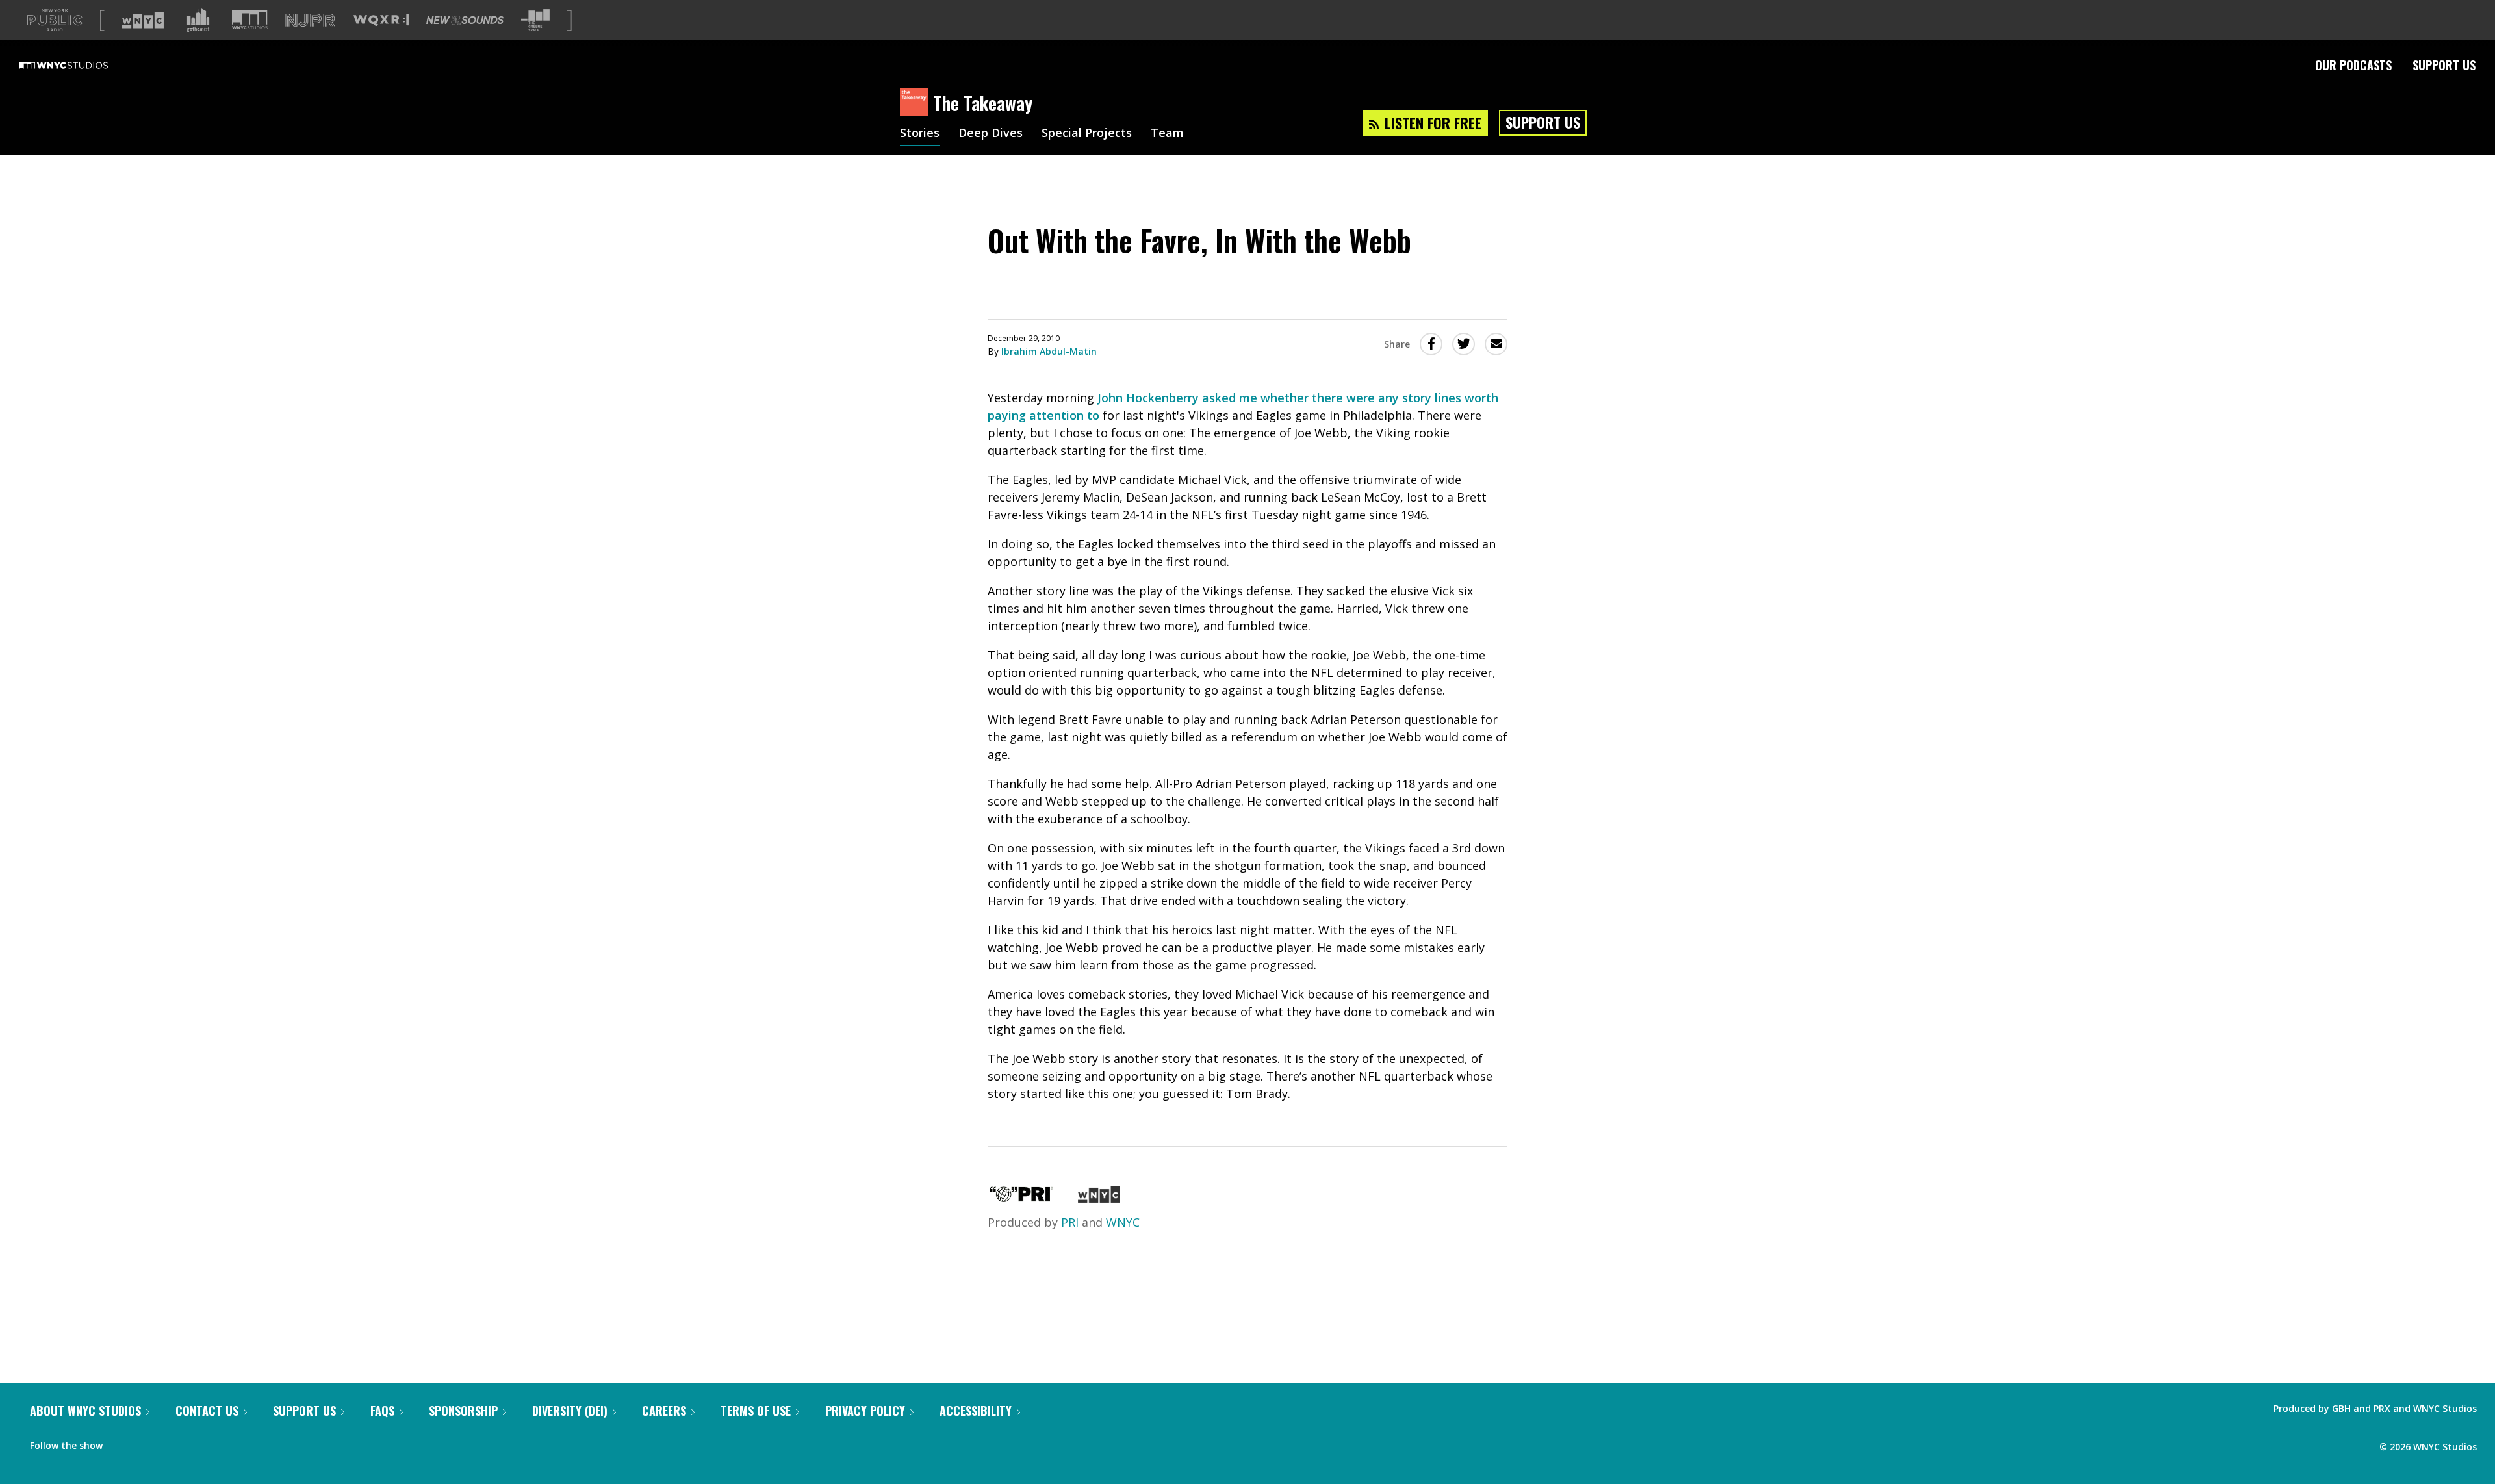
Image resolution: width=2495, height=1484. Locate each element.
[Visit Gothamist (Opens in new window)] (198, 20)
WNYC (1123, 1222)
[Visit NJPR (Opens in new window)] (310, 20)
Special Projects (1087, 134)
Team (1167, 134)
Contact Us (207, 1411)
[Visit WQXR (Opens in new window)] (381, 20)
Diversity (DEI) (570, 1411)
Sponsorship (463, 1411)
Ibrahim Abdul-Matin (1049, 351)
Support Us (2444, 65)
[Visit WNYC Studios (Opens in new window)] (250, 20)
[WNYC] (1099, 1198)
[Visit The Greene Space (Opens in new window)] (535, 20)
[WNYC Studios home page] (80, 65)
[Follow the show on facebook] (122, 1442)
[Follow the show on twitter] (147, 1442)
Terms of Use (756, 1411)
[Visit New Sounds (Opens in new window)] (465, 20)
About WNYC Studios (85, 1411)
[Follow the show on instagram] (172, 1442)
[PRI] (1021, 1198)
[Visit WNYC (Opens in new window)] (143, 20)
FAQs (382, 1411)
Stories (920, 134)
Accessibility (976, 1411)
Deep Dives (991, 134)
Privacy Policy (865, 1411)
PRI (1070, 1222)
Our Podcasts (2353, 65)
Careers (664, 1411)
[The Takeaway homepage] (916, 103)
